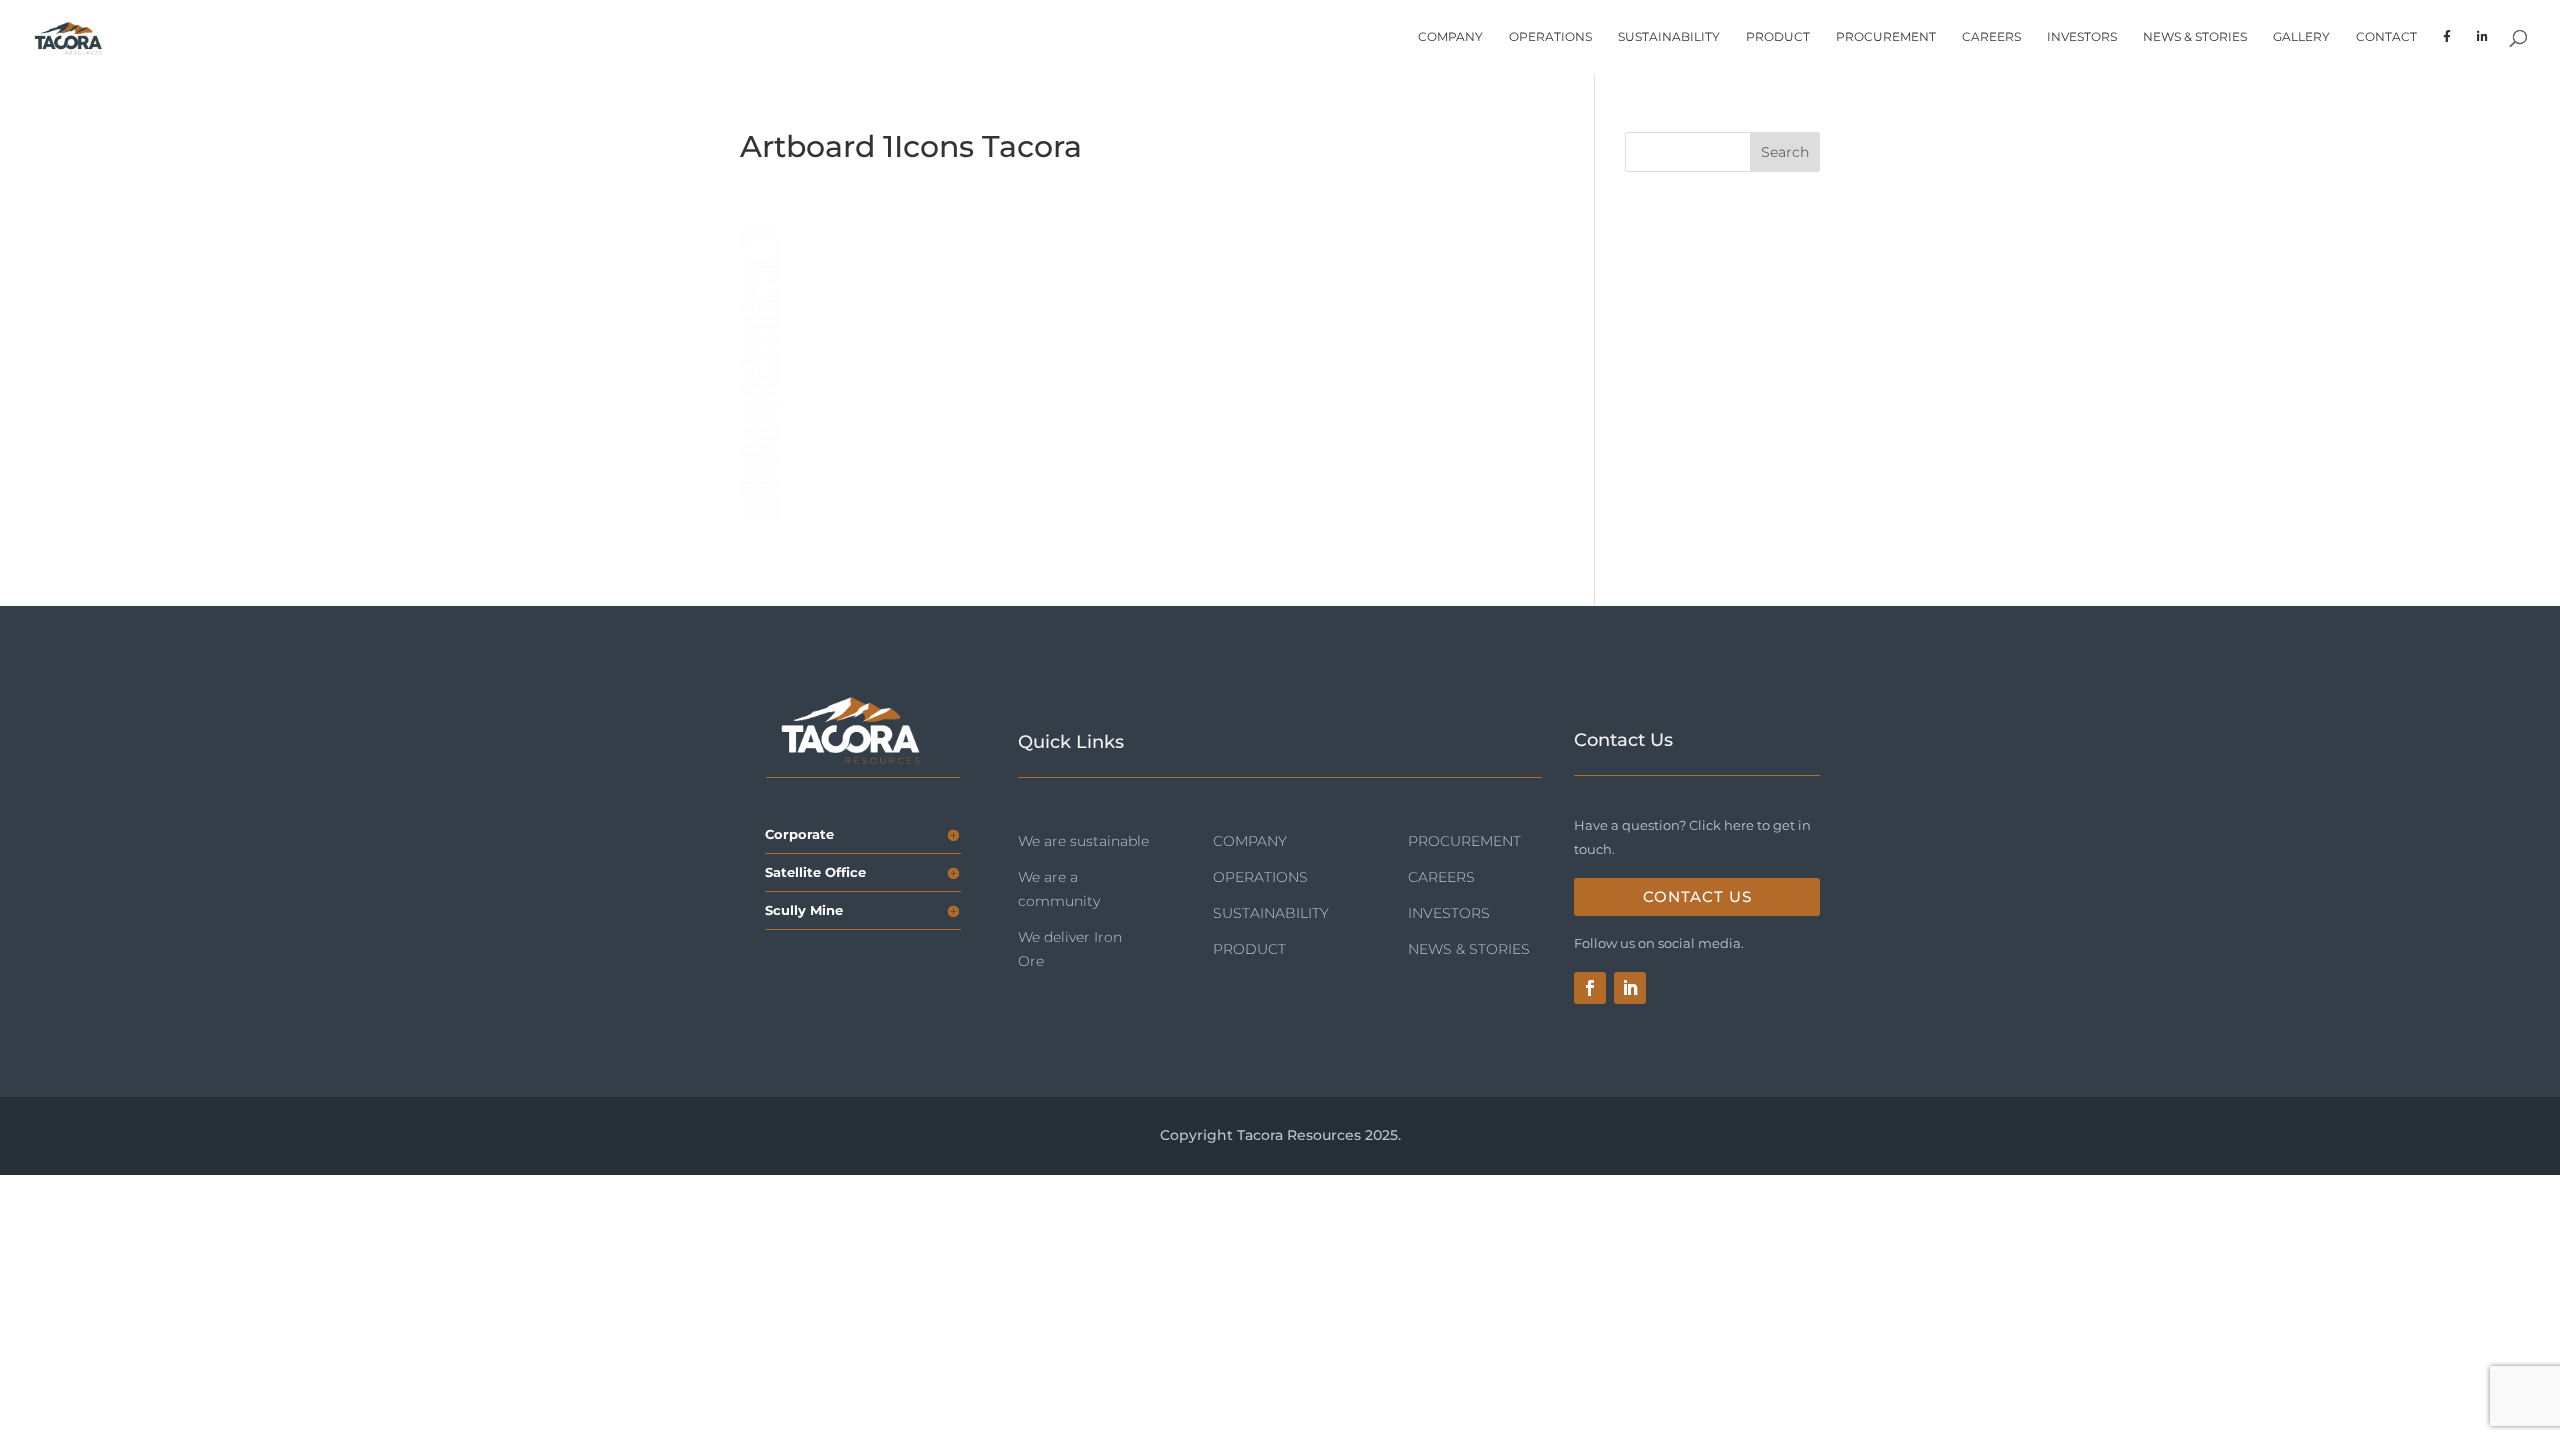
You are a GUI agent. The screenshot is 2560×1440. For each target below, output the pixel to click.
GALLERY (2301, 37)
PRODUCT (1778, 37)
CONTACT (2386, 37)
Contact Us (1697, 896)
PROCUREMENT (1886, 37)
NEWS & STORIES (2195, 37)
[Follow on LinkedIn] (1630, 988)
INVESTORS (2082, 37)
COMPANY (1450, 37)
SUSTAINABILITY (1669, 37)
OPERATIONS (1550, 37)
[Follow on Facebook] (1590, 988)
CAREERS (1991, 37)
